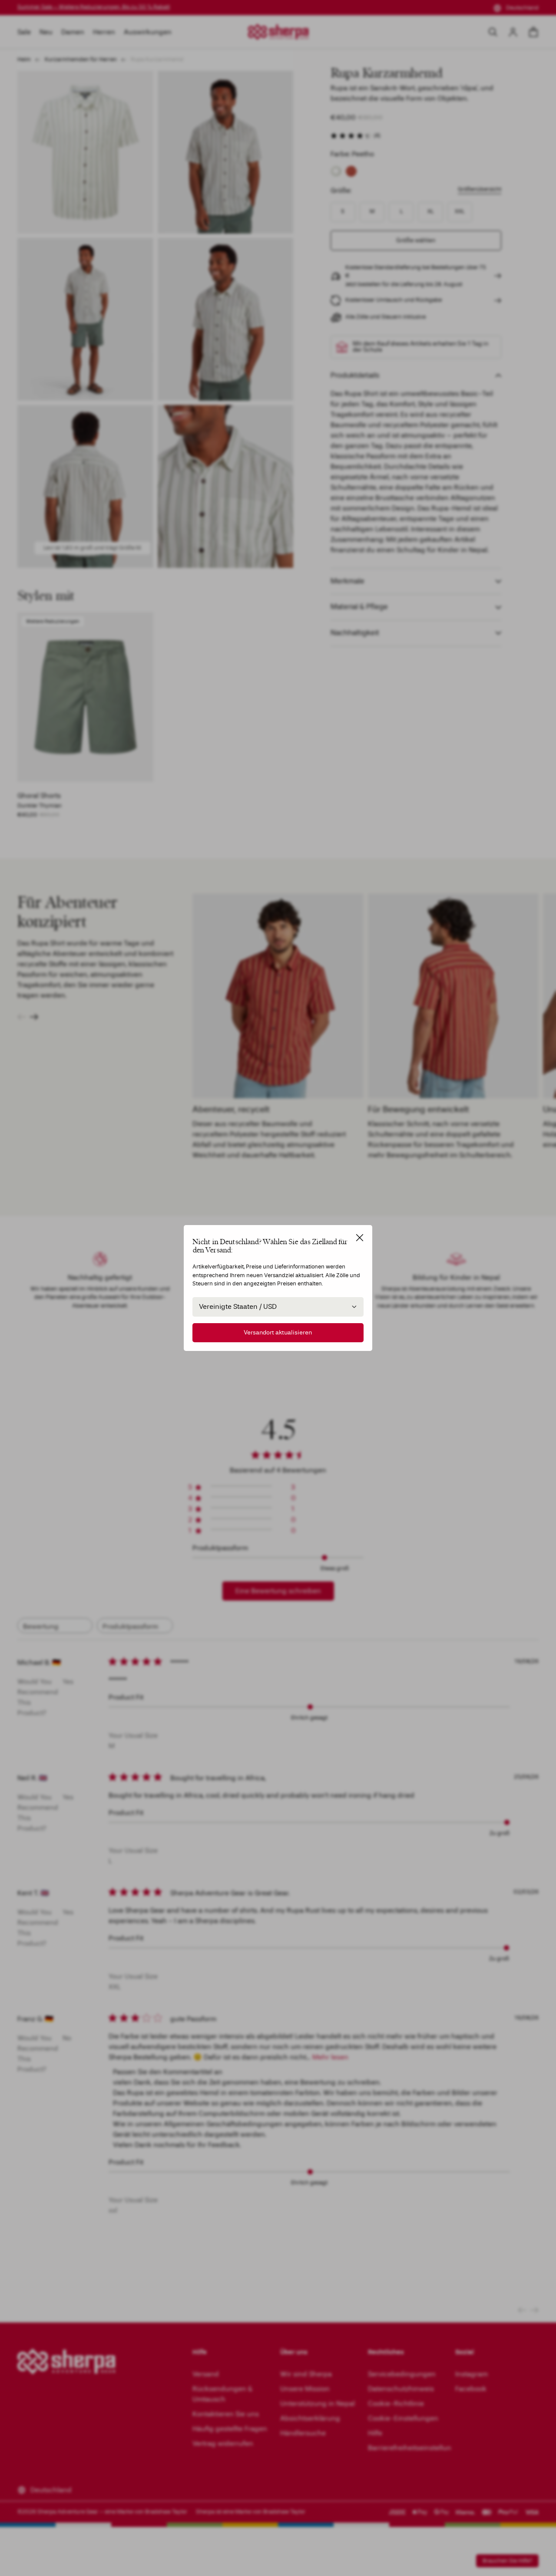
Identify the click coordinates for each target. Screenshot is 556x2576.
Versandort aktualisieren (278, 1332)
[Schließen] (360, 1238)
